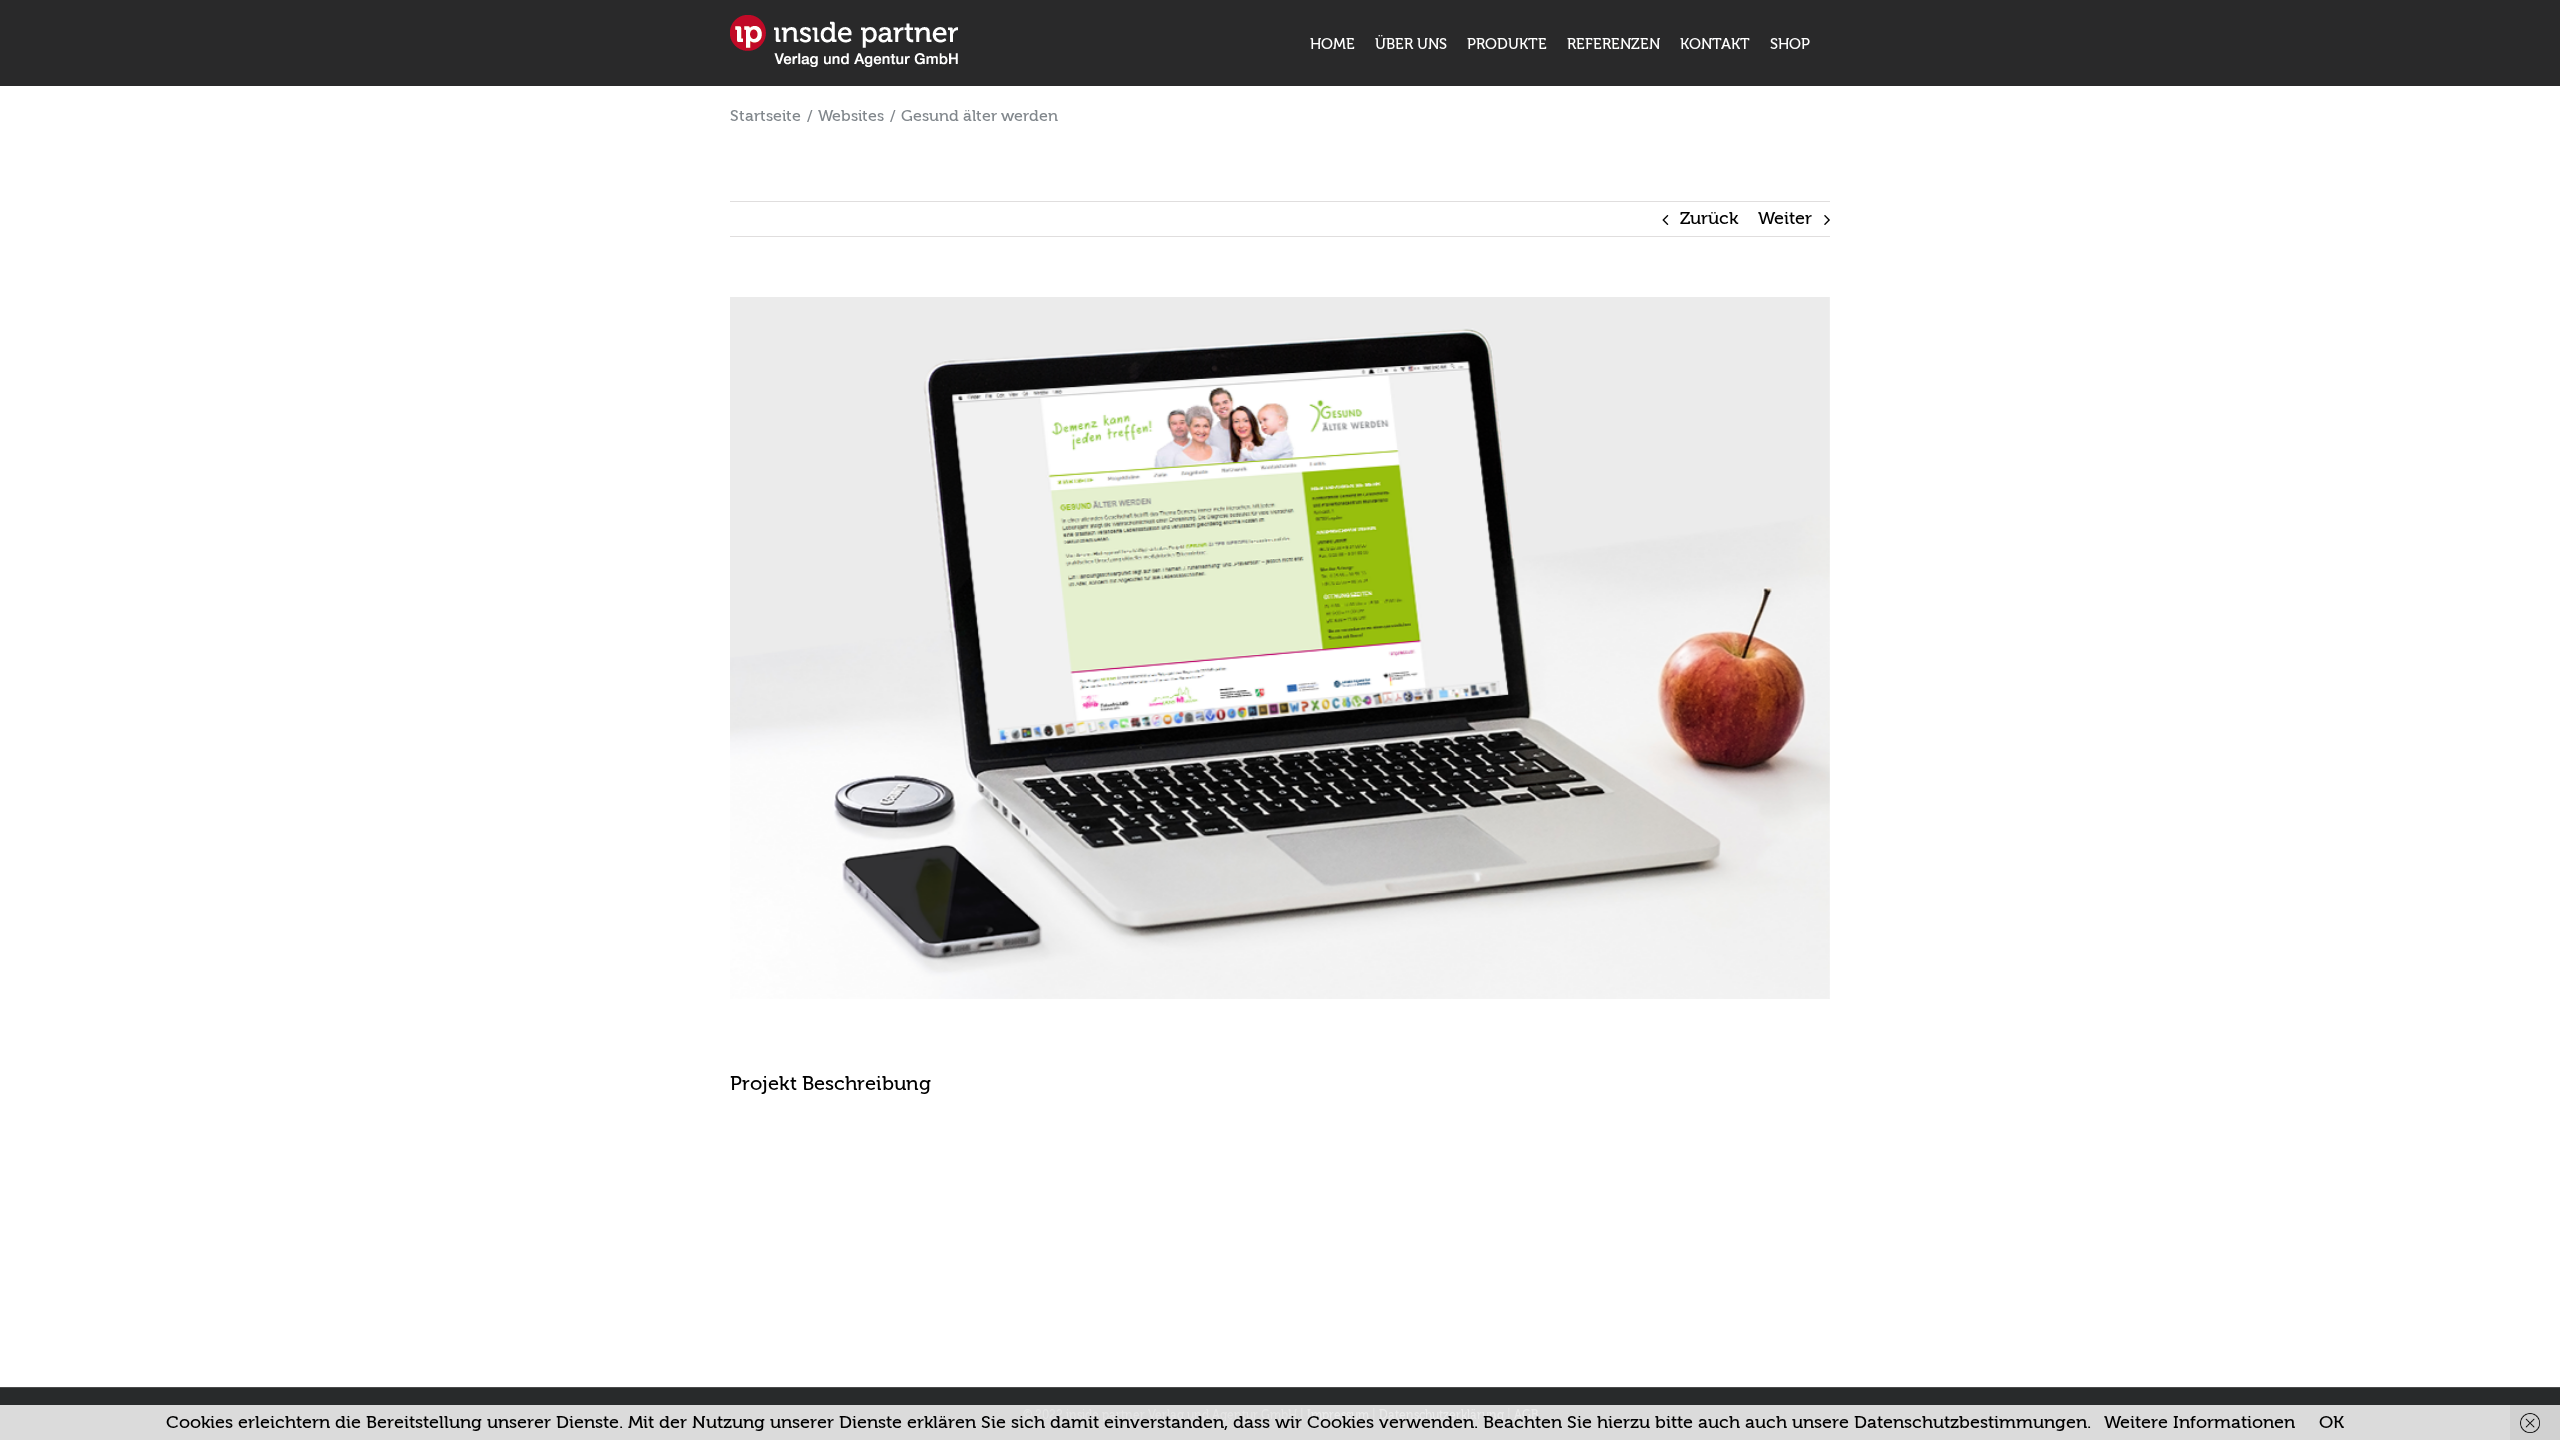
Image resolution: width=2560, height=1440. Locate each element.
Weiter (1785, 218)
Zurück (1709, 218)
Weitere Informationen (2199, 1422)
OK (2331, 1422)
